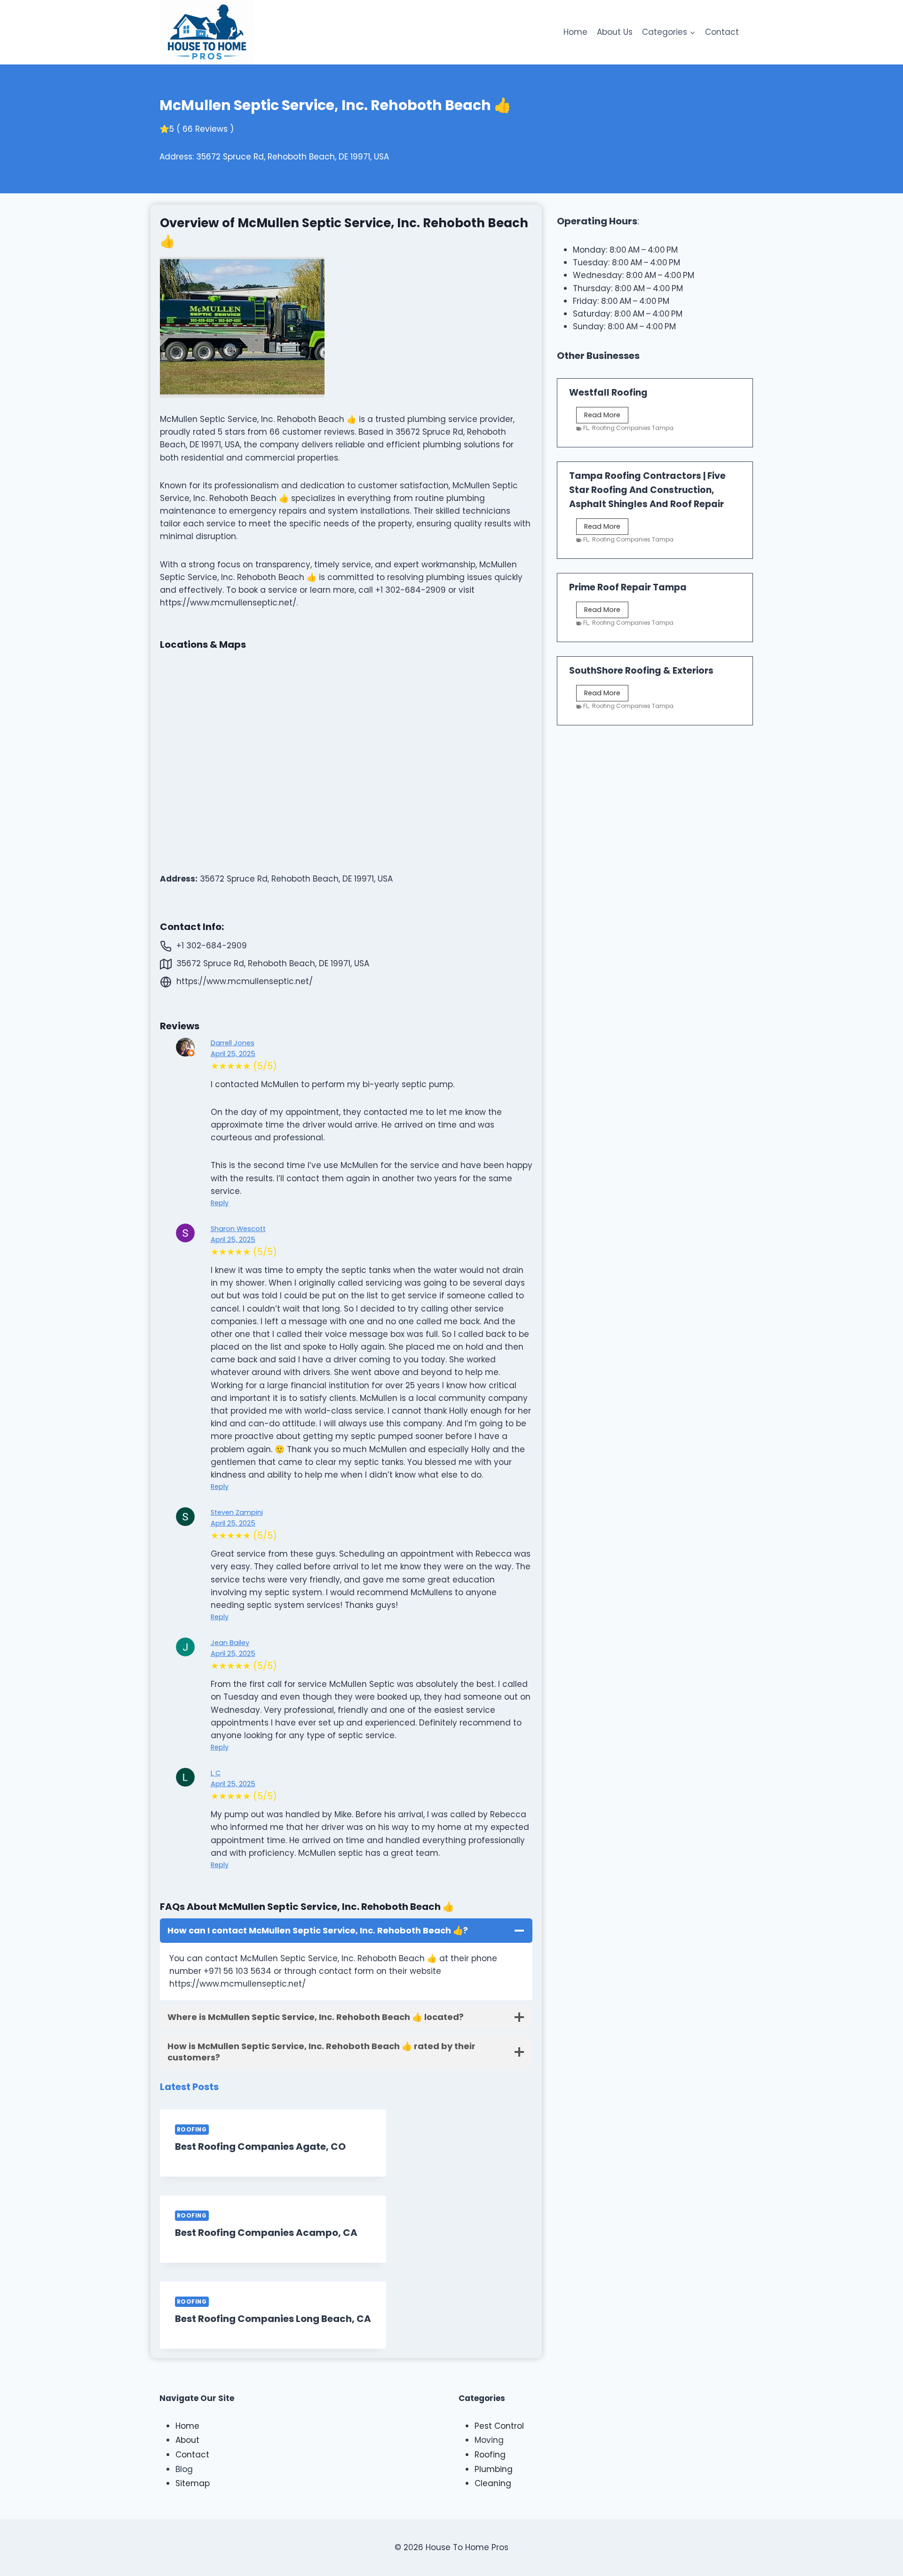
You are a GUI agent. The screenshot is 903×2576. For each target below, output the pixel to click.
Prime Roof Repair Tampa (628, 587)
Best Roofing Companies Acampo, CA (266, 2233)
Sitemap (193, 2483)
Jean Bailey (230, 1643)
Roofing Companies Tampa (633, 428)
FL (586, 428)
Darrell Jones (233, 1043)
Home (575, 32)
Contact (722, 32)
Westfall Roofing (608, 393)
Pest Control (499, 2426)
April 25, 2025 (233, 1054)
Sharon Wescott (238, 1229)
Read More (606, 417)
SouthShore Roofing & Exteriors (641, 671)
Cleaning (493, 2483)
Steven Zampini (237, 1512)
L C (216, 1773)
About (187, 2440)
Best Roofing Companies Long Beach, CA (273, 2319)
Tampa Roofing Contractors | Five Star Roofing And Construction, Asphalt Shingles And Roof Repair (647, 490)
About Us (615, 32)
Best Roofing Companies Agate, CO (260, 2147)
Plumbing (494, 2469)
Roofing (192, 2130)
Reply (220, 1203)
